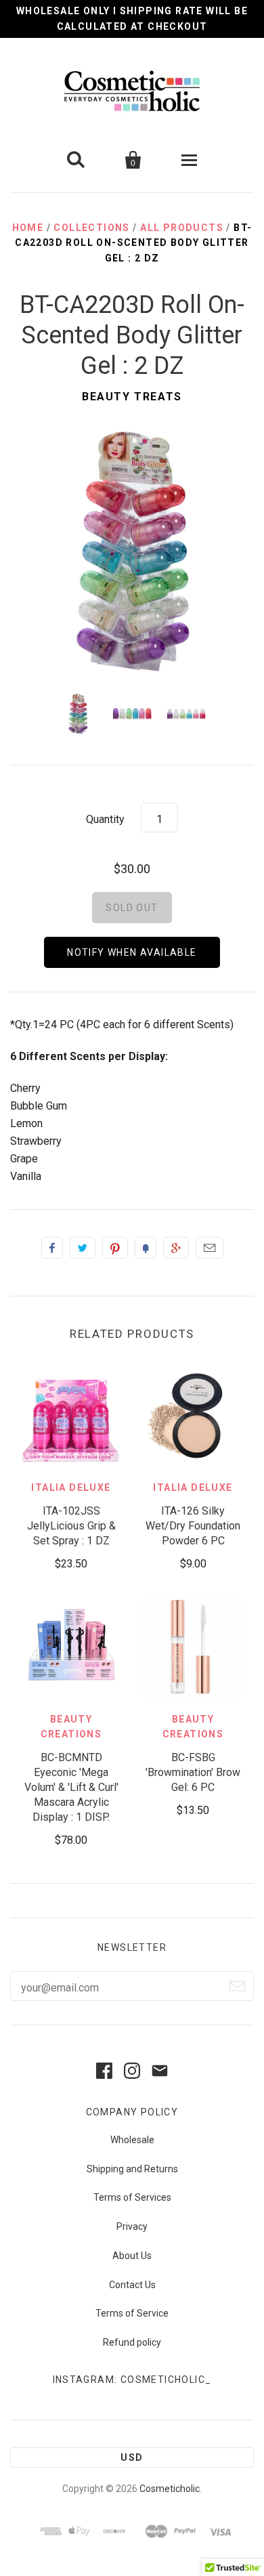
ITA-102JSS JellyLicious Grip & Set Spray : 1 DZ (71, 1526)
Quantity (105, 819)
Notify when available (132, 952)
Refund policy (132, 2342)
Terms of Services (132, 2197)
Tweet (83, 1248)
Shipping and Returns (132, 2169)
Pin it (115, 1248)
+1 (176, 1248)
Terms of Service (132, 2313)
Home (28, 228)
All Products (182, 228)
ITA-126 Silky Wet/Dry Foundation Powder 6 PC (193, 1526)
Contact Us (132, 2285)
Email (210, 1248)
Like (52, 1248)
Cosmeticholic (170, 2489)
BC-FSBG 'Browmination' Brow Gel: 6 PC (193, 1772)
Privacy (132, 2226)
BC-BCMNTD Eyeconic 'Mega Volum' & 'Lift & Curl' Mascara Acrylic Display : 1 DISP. (71, 1787)
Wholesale (132, 2140)
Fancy (146, 1248)
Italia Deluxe (71, 1487)
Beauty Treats (132, 397)
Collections (91, 228)
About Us (132, 2256)
